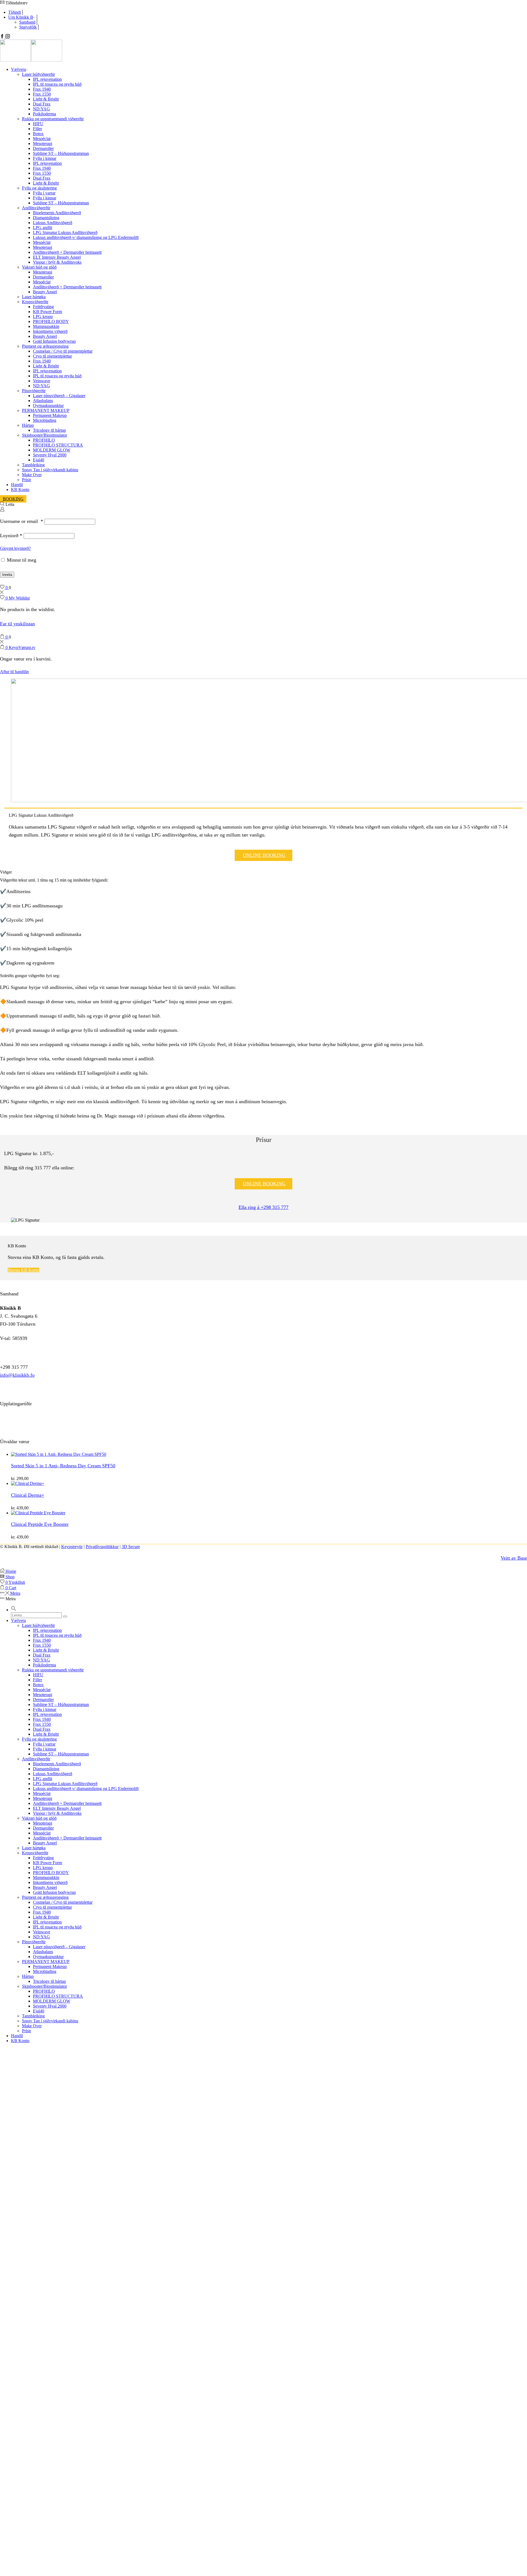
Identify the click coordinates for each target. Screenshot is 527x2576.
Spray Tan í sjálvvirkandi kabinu (50, 470)
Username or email (22, 521)
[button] (14, 1610)
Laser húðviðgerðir (38, 74)
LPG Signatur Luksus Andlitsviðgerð (65, 232)
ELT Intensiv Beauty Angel (57, 257)
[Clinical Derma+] (28, 1483)
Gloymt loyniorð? (15, 548)
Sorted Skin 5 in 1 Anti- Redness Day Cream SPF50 (63, 1466)
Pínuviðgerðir (34, 391)
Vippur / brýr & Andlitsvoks (57, 262)
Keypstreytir (72, 1547)
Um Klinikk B (21, 17)
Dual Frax (42, 104)
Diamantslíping (46, 218)
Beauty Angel (45, 292)
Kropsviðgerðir (35, 302)
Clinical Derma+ (28, 1495)
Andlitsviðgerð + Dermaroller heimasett (67, 252)
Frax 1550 (42, 94)
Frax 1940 (42, 89)
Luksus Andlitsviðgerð (53, 223)
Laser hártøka (34, 297)
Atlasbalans (43, 401)
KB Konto (20, 490)
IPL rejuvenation (47, 79)
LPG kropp (43, 317)
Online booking (264, 855)
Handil (17, 485)
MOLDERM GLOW (52, 450)
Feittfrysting (43, 307)
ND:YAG (41, 109)
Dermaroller (43, 148)
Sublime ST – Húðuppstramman (61, 153)
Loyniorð (11, 536)
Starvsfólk (28, 27)
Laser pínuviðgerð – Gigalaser (59, 396)
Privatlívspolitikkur (102, 1547)
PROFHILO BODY (51, 321)
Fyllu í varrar (44, 193)
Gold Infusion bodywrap (54, 341)
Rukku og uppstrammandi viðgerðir (53, 119)
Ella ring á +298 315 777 (263, 1207)
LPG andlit (43, 228)
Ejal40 (39, 460)
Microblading (45, 420)
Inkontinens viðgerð (50, 331)
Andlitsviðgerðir (36, 208)
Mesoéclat (42, 139)
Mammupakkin (46, 326)
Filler (37, 129)
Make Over (32, 475)
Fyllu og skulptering (39, 188)
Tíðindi (15, 12)
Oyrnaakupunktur (48, 405)
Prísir (26, 480)
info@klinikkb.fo (17, 1375)
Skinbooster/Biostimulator (44, 435)
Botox (38, 134)
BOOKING (13, 499)
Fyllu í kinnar (45, 158)
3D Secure (131, 1547)
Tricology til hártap (49, 430)
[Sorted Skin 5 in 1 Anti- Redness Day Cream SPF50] (59, 1454)
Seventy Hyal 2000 (50, 455)
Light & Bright (46, 99)
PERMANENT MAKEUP (46, 410)
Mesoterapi (43, 143)
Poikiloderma (44, 114)
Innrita (7, 575)
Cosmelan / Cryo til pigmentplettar (63, 351)
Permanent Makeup (50, 415)
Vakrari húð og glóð (39, 267)
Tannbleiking (33, 465)
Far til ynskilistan (17, 624)
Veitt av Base (514, 1558)
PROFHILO (44, 440)
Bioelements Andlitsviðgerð (57, 213)
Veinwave (42, 381)
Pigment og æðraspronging (45, 346)
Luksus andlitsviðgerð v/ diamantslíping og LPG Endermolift (86, 237)
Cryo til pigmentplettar (52, 356)
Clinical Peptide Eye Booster (40, 1524)
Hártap (28, 425)
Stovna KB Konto (23, 1270)
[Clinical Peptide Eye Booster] (38, 1513)
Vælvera (18, 69)
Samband (27, 22)
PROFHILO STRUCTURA (58, 445)
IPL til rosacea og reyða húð (57, 84)
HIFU (38, 124)
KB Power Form (47, 312)
